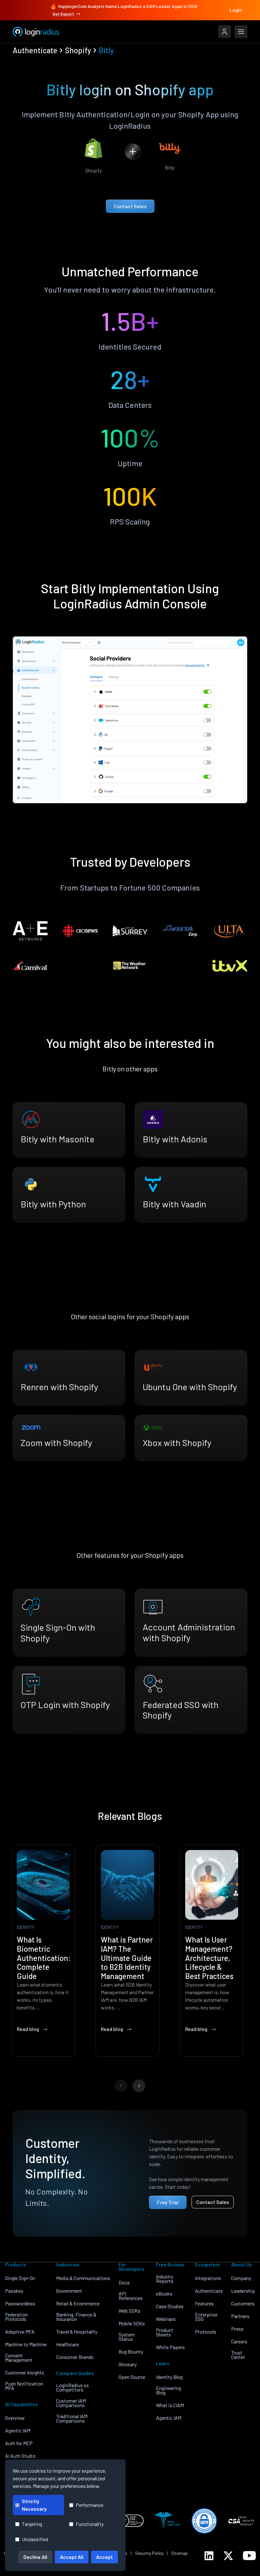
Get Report (63, 14)
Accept (104, 2557)
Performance (90, 2505)
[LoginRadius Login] (224, 32)
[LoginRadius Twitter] (228, 2556)
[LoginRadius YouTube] (249, 2556)
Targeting (32, 2524)
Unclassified (35, 2539)
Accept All (72, 2557)
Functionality (90, 2524)
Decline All (35, 2557)
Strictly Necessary (34, 2505)
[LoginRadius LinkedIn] (209, 2556)
